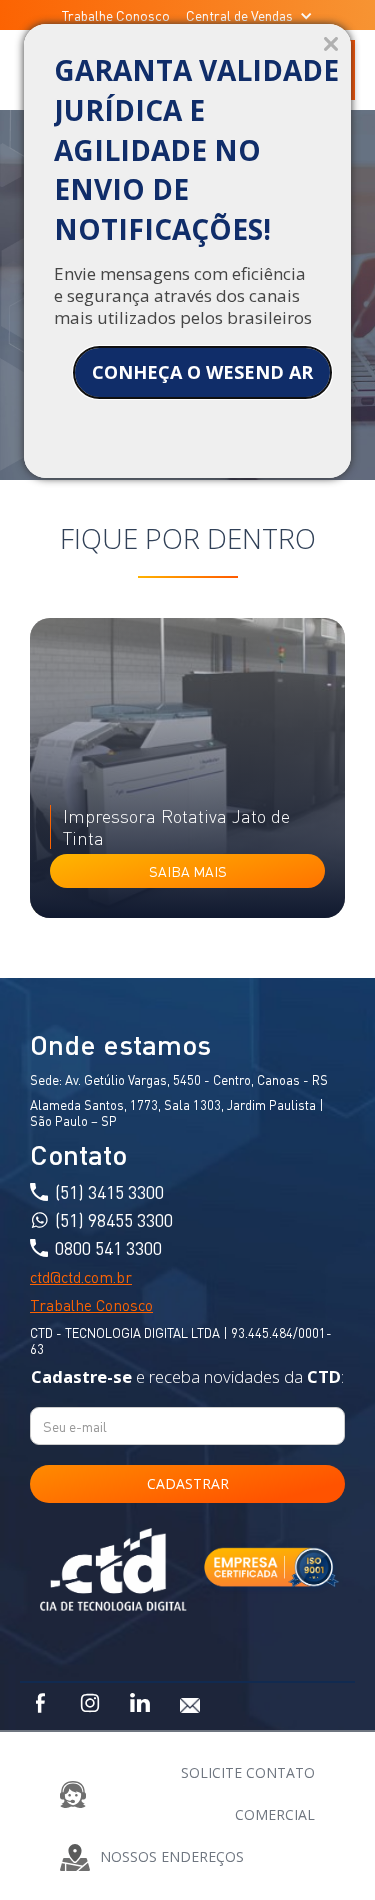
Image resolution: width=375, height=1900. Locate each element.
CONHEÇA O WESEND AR (202, 372)
